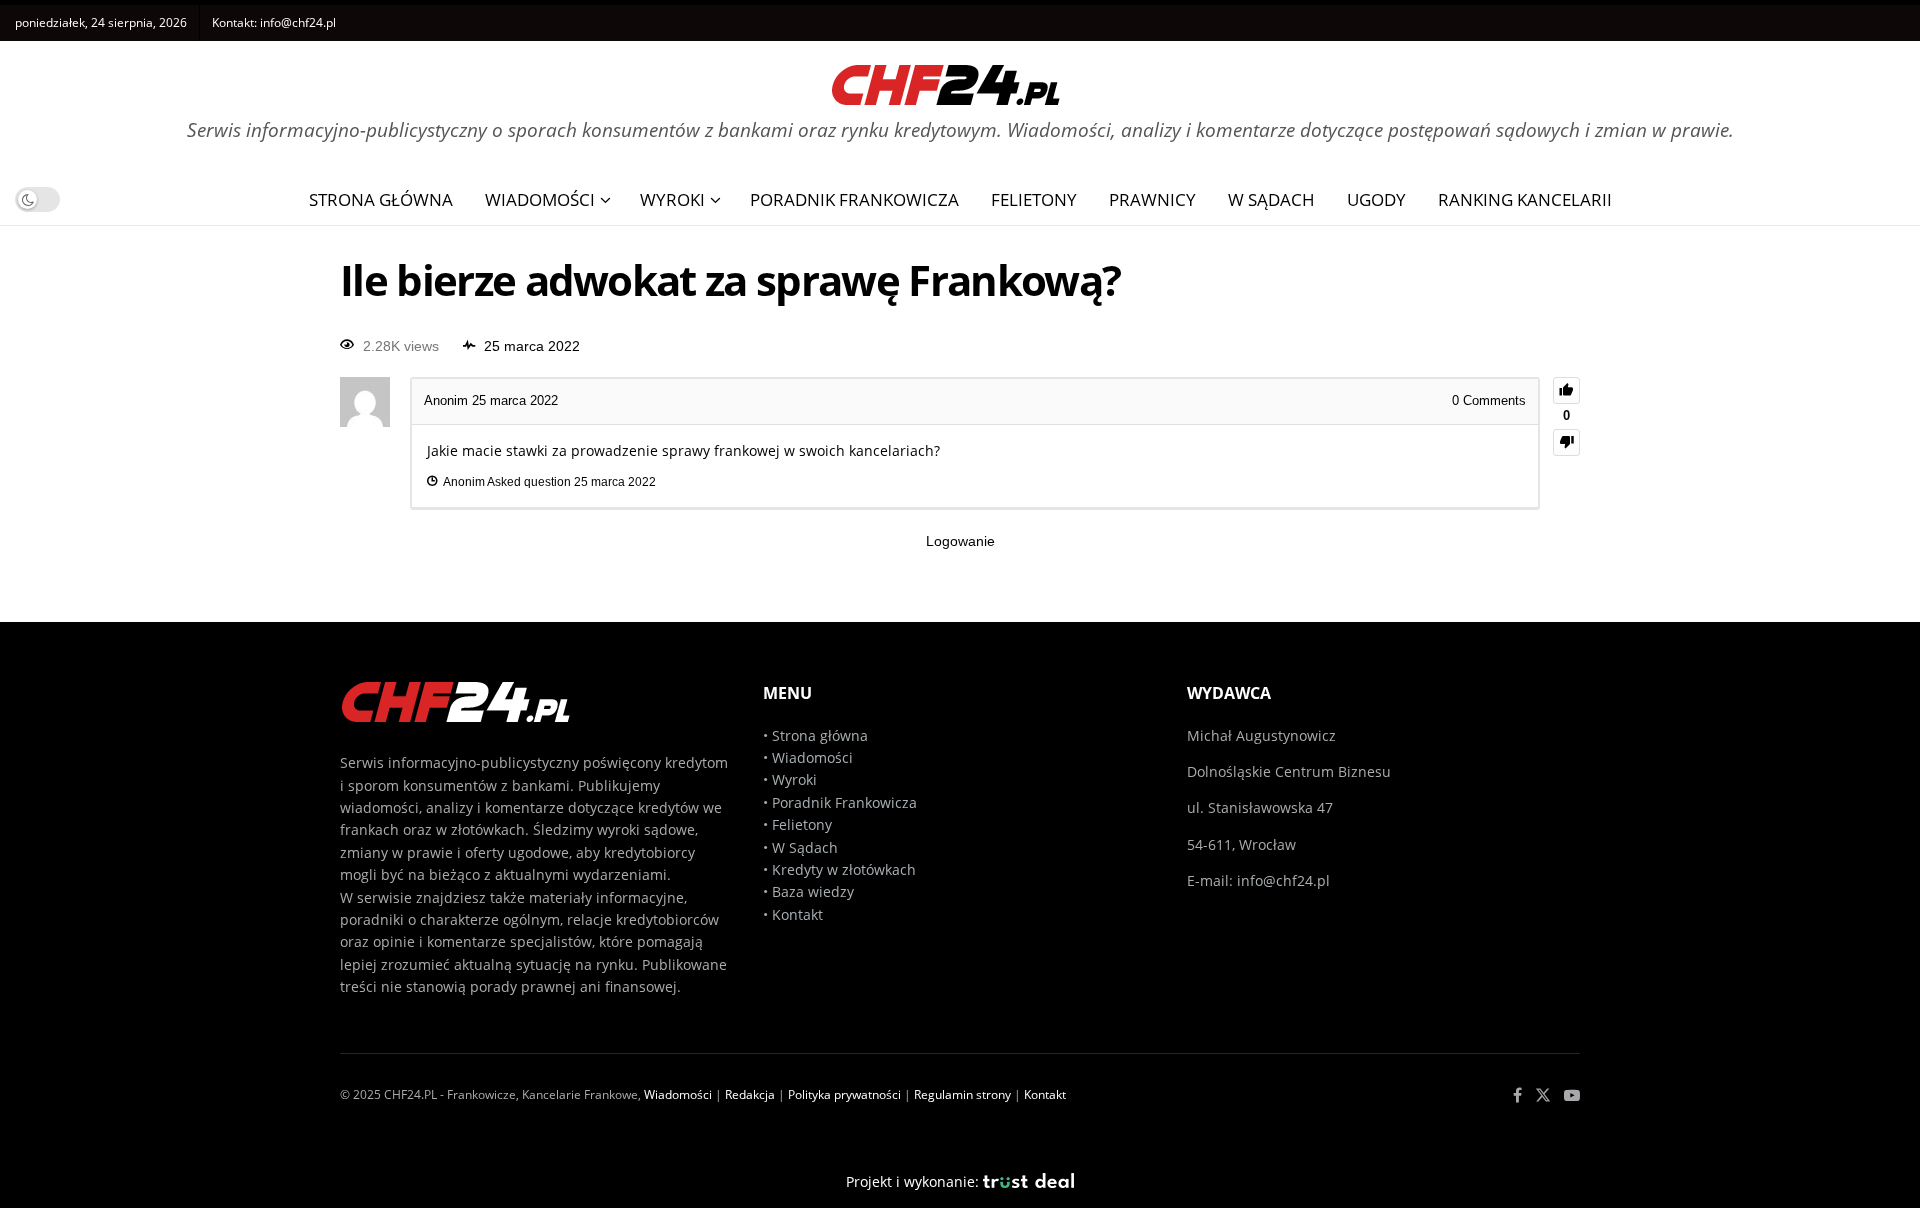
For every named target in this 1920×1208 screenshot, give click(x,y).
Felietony (1034, 199)
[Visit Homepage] (946, 77)
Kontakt (797, 914)
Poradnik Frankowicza (854, 199)
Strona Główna (381, 199)
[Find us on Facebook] (1517, 1095)
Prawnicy (1152, 199)
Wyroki (672, 199)
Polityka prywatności (844, 1094)
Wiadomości (540, 199)
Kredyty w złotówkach (844, 869)
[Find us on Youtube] (1572, 1095)
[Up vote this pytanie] (1566, 390)
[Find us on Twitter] (1543, 1095)
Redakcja (750, 1094)
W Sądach (1271, 199)
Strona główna (820, 735)
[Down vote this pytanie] (1566, 442)
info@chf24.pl (298, 22)
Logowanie (960, 541)
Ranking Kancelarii (1525, 199)
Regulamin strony (962, 1094)
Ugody (1376, 199)
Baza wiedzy (813, 891)
